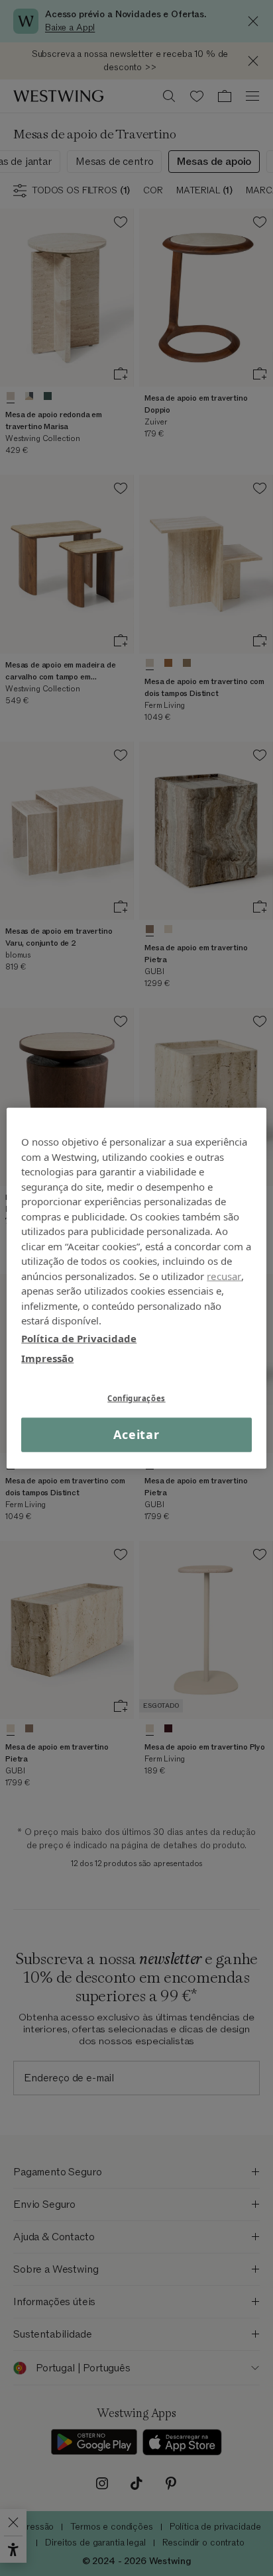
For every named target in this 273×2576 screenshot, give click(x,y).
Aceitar (136, 1434)
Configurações (136, 1398)
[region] (136, 1288)
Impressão (47, 1358)
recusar (224, 1275)
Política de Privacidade (79, 1338)
